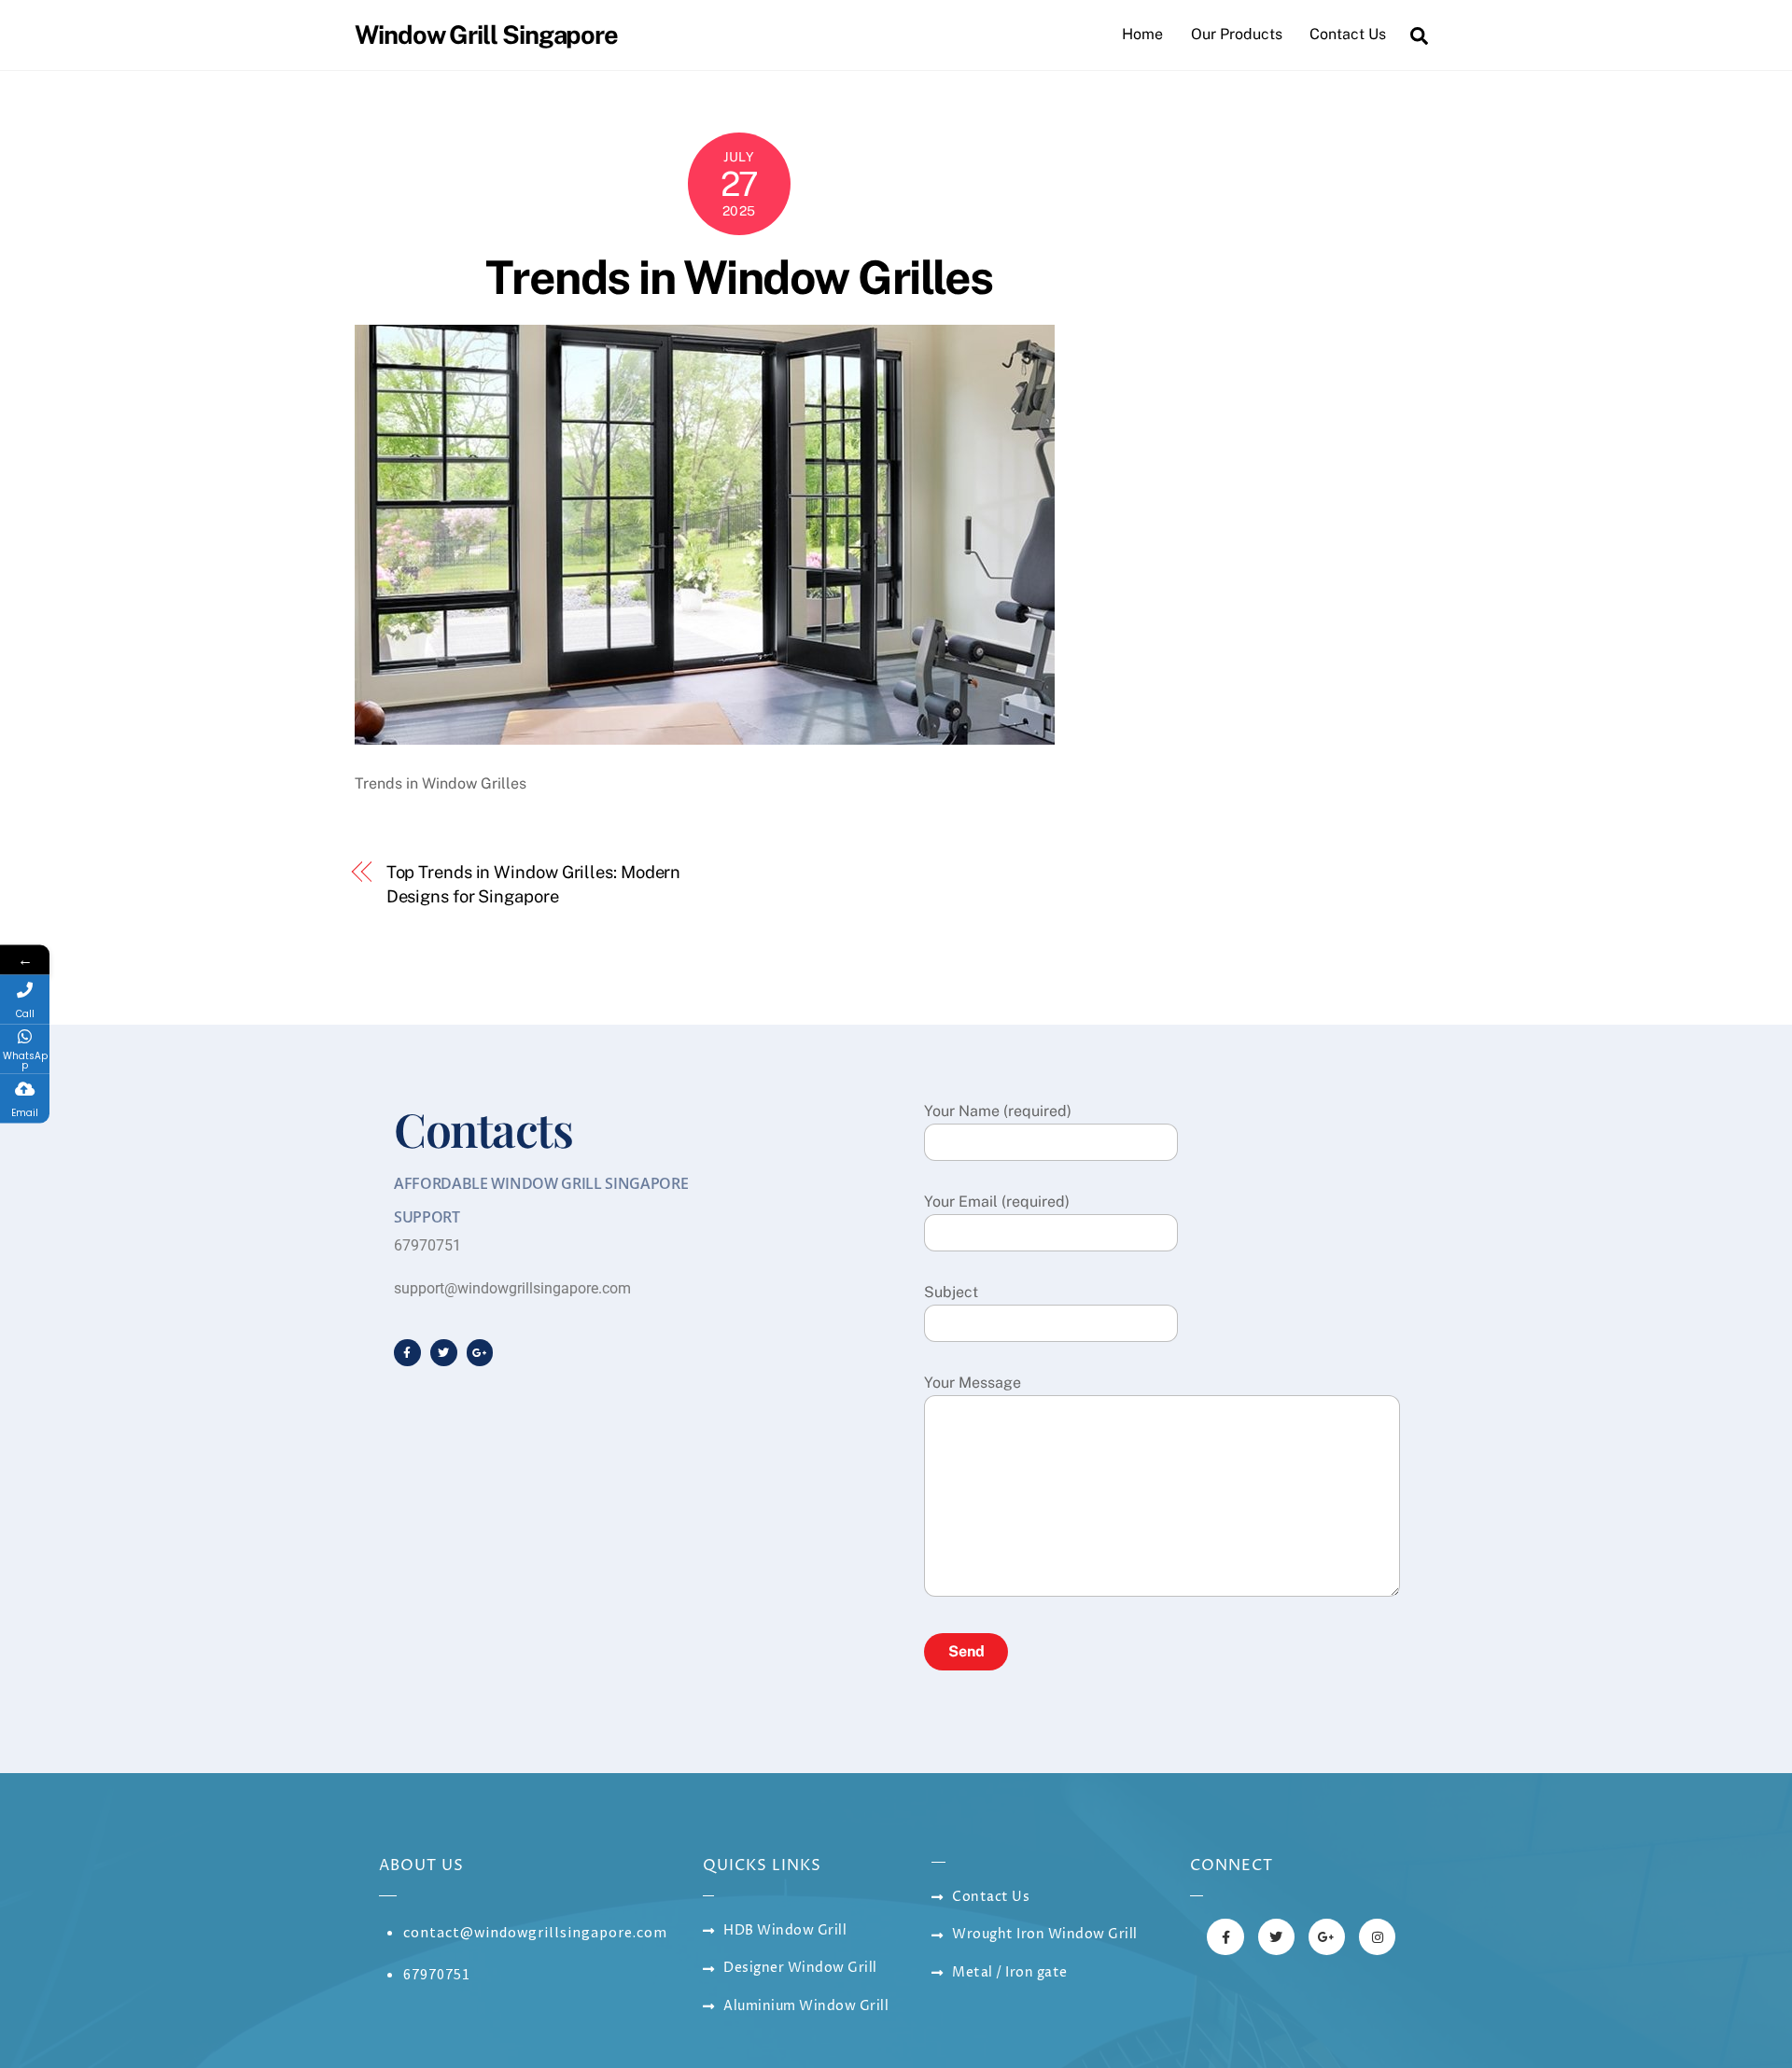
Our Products (1237, 34)
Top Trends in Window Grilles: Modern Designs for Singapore (534, 884)
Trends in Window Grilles (739, 277)
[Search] (1419, 35)
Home (1142, 34)
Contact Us (1348, 34)
